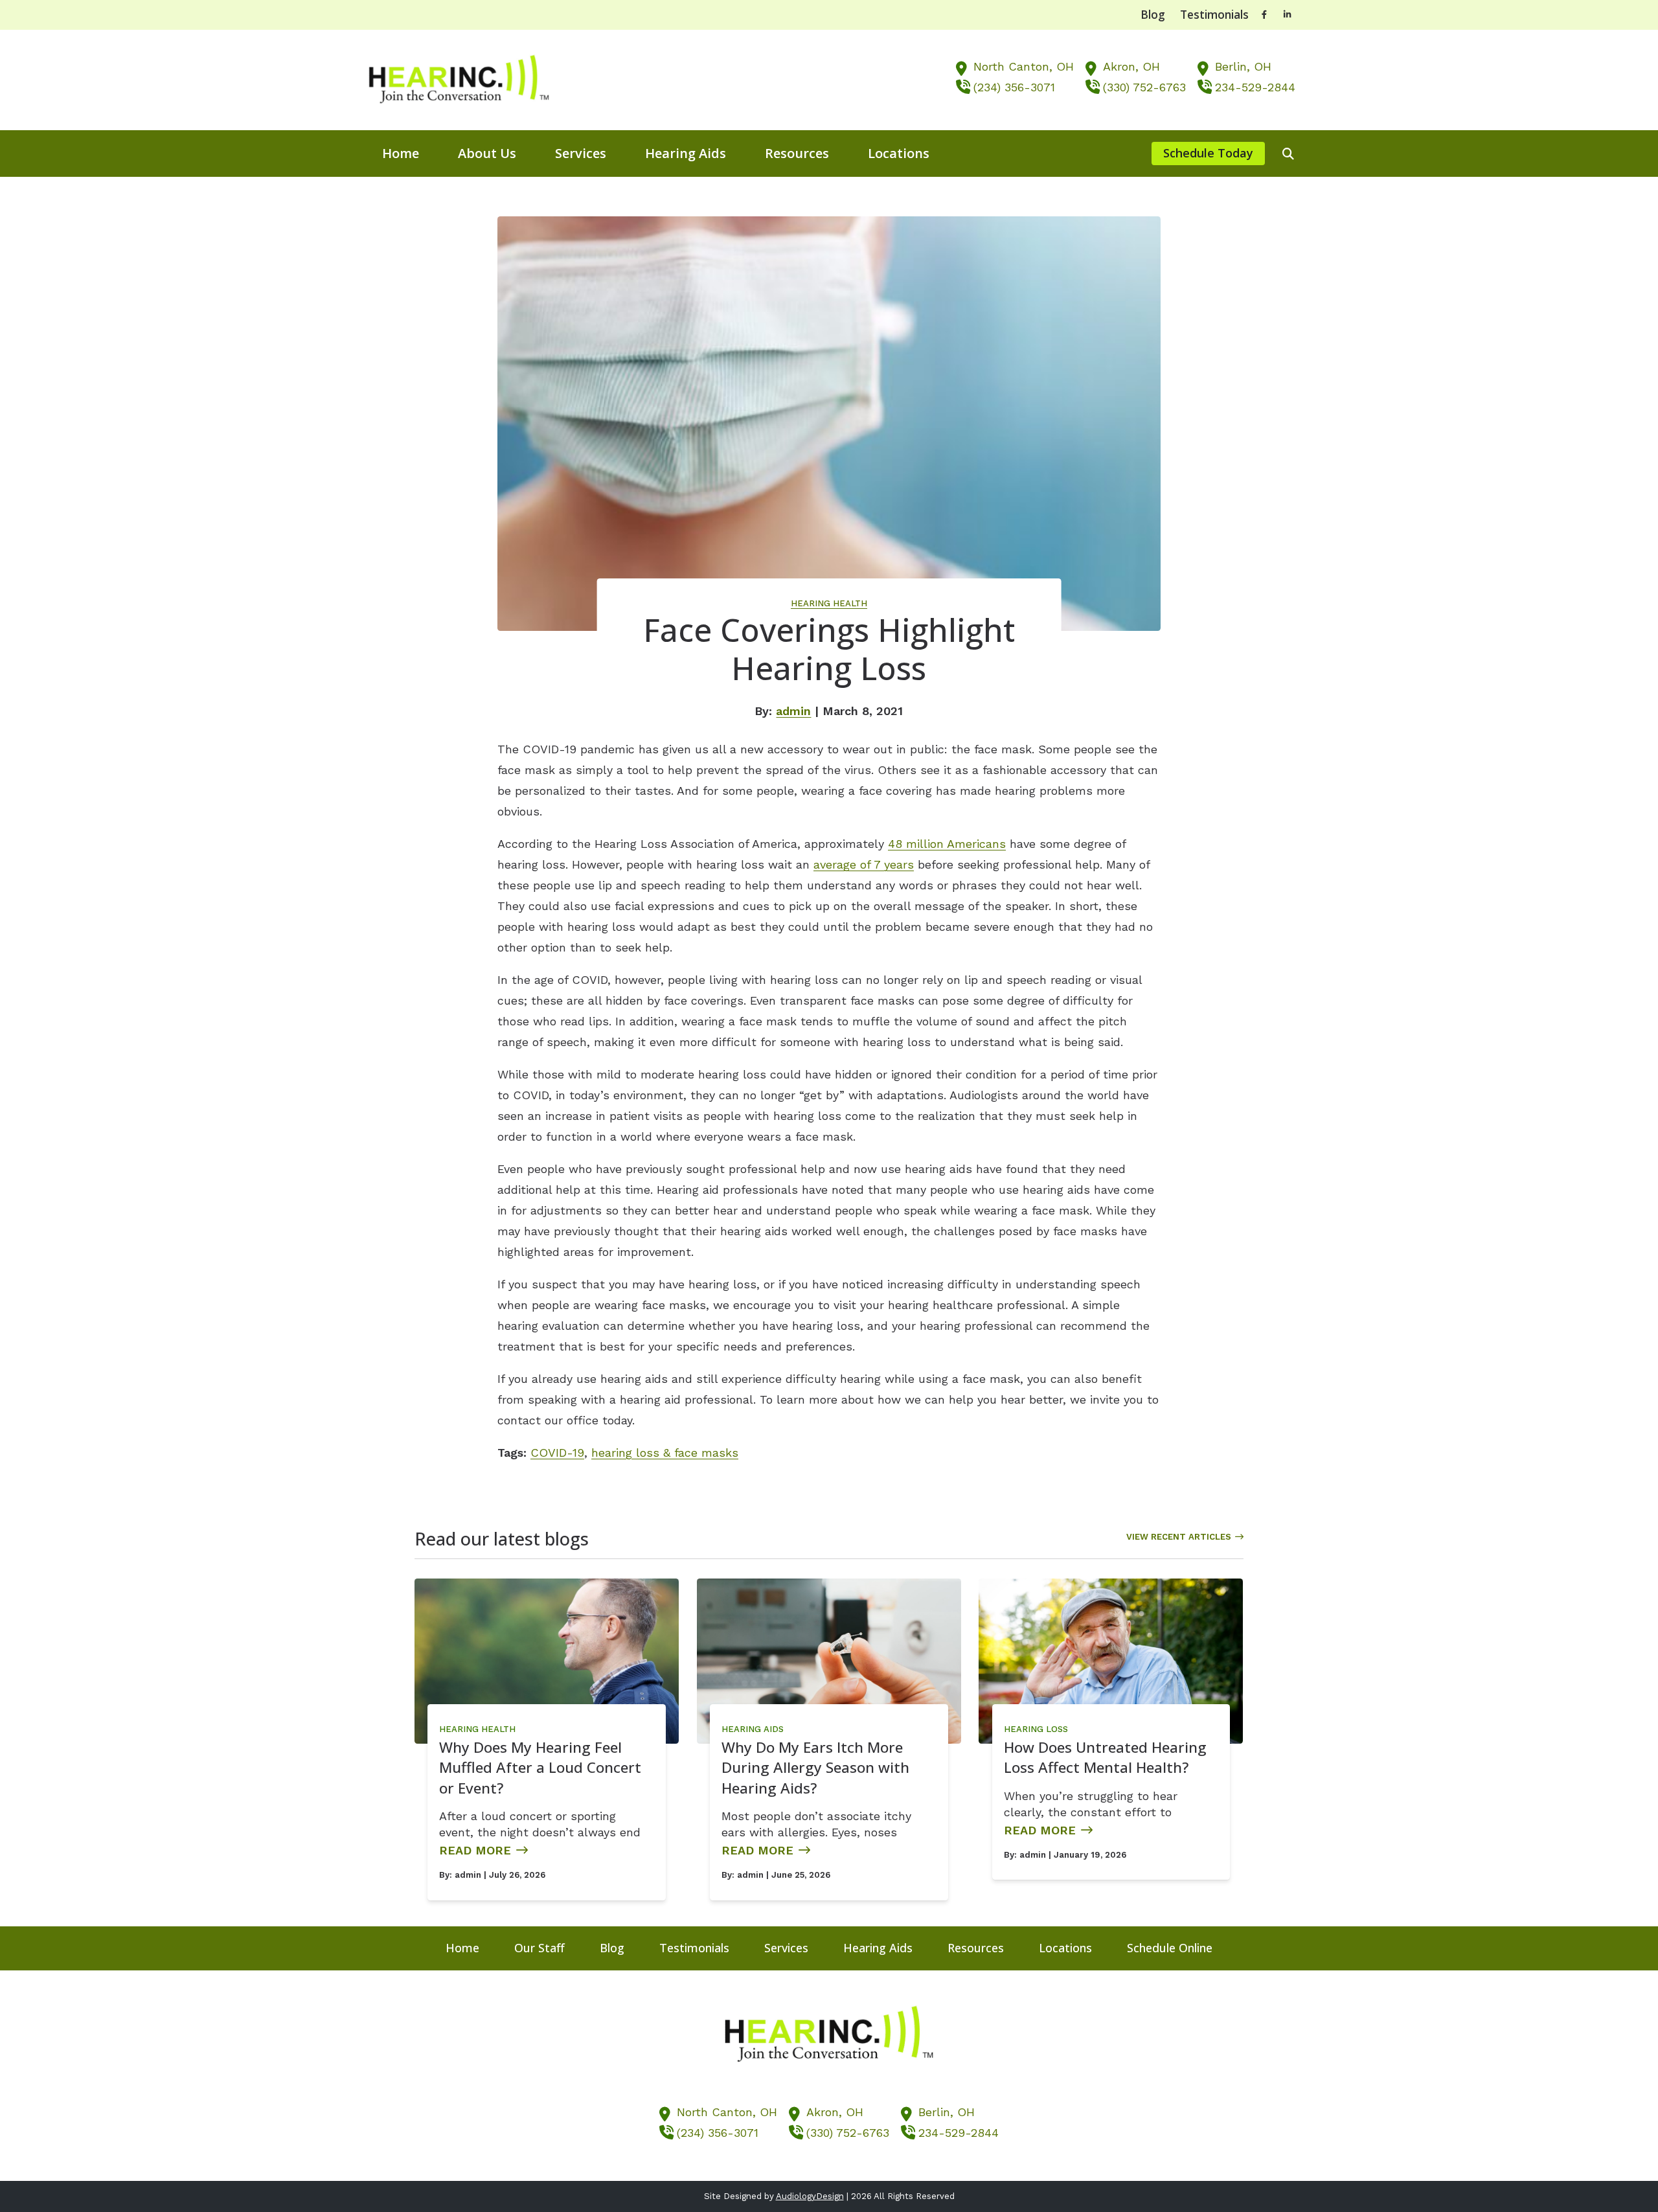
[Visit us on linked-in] (1288, 15)
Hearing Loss (1036, 1729)
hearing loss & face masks (665, 1453)
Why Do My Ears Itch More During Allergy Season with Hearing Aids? (815, 1768)
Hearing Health (829, 603)
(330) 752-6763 (1144, 87)
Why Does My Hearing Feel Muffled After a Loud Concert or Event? (540, 1768)
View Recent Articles (1179, 1537)
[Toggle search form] (1288, 154)
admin (793, 711)
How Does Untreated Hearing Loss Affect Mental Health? (1105, 1758)
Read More (475, 1850)
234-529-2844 (1255, 87)
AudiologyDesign (810, 2196)
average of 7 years (864, 864)
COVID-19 (557, 1453)
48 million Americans (947, 844)
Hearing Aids (753, 1729)
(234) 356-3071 (1014, 87)
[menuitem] (401, 154)
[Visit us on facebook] (1264, 15)
